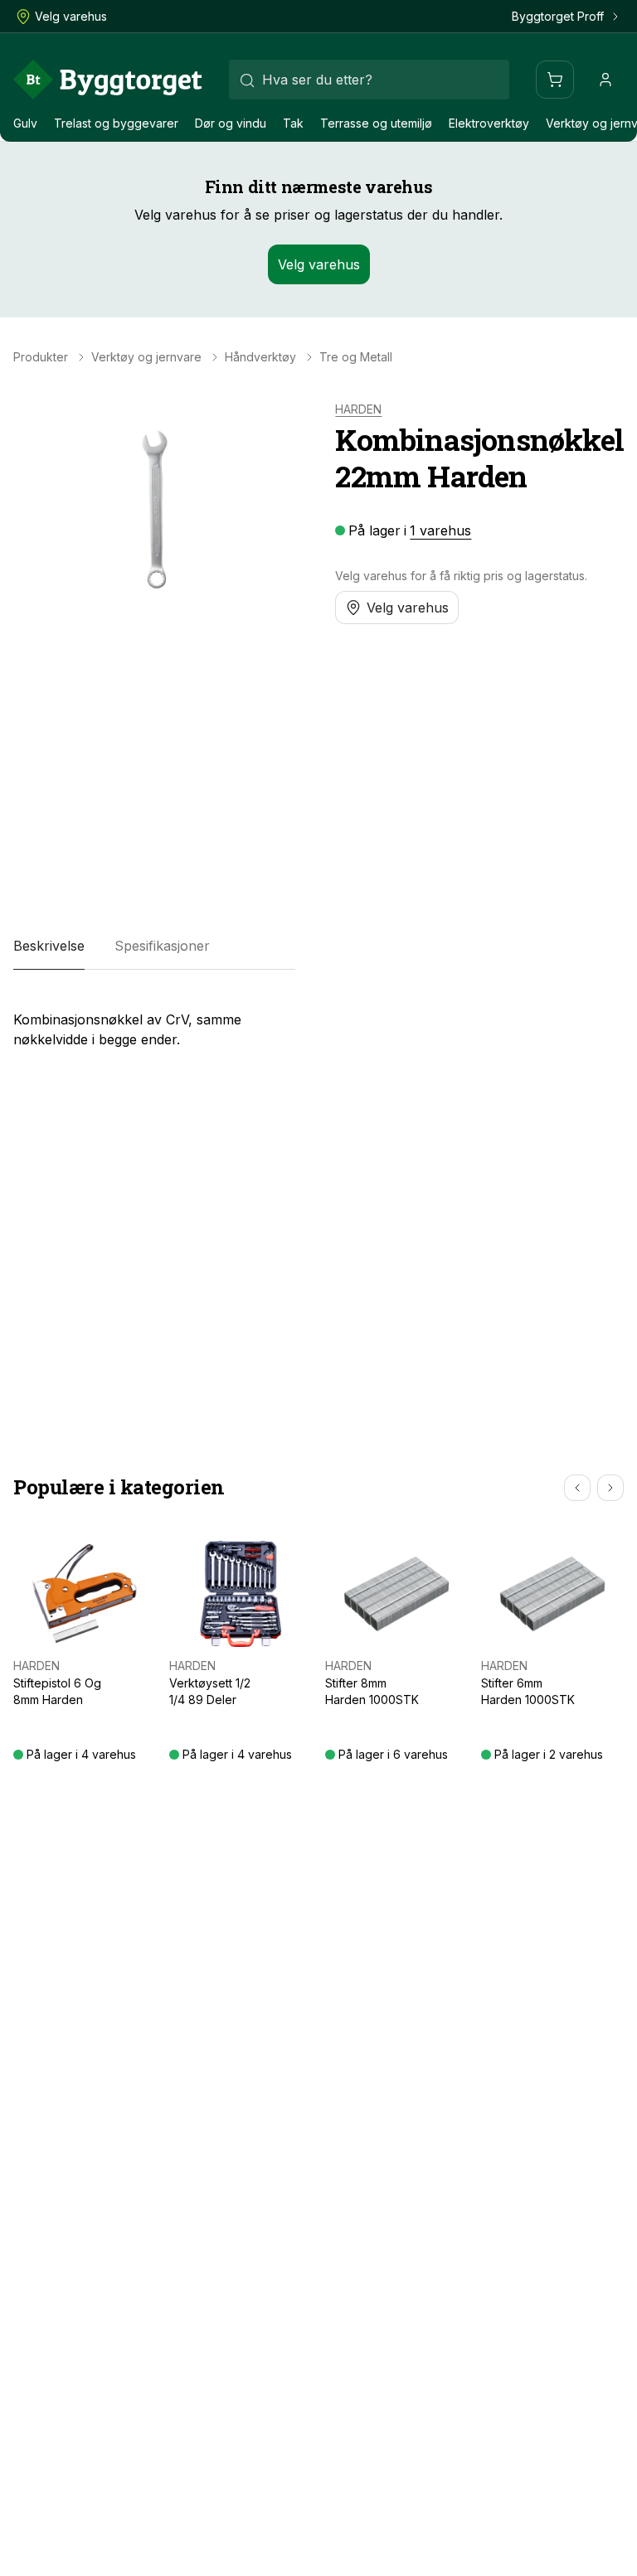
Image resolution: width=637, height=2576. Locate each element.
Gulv (25, 123)
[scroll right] (610, 1488)
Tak (293, 123)
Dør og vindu (231, 123)
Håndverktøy (260, 357)
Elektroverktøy (489, 123)
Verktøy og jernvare (146, 357)
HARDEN (358, 409)
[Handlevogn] (555, 80)
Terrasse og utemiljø (376, 123)
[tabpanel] (154, 1023)
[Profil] (605, 80)
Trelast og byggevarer (116, 123)
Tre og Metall (356, 357)
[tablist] (154, 947)
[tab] (49, 947)
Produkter (41, 357)
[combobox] (369, 80)
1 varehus (440, 530)
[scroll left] (577, 1488)
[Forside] (108, 80)
